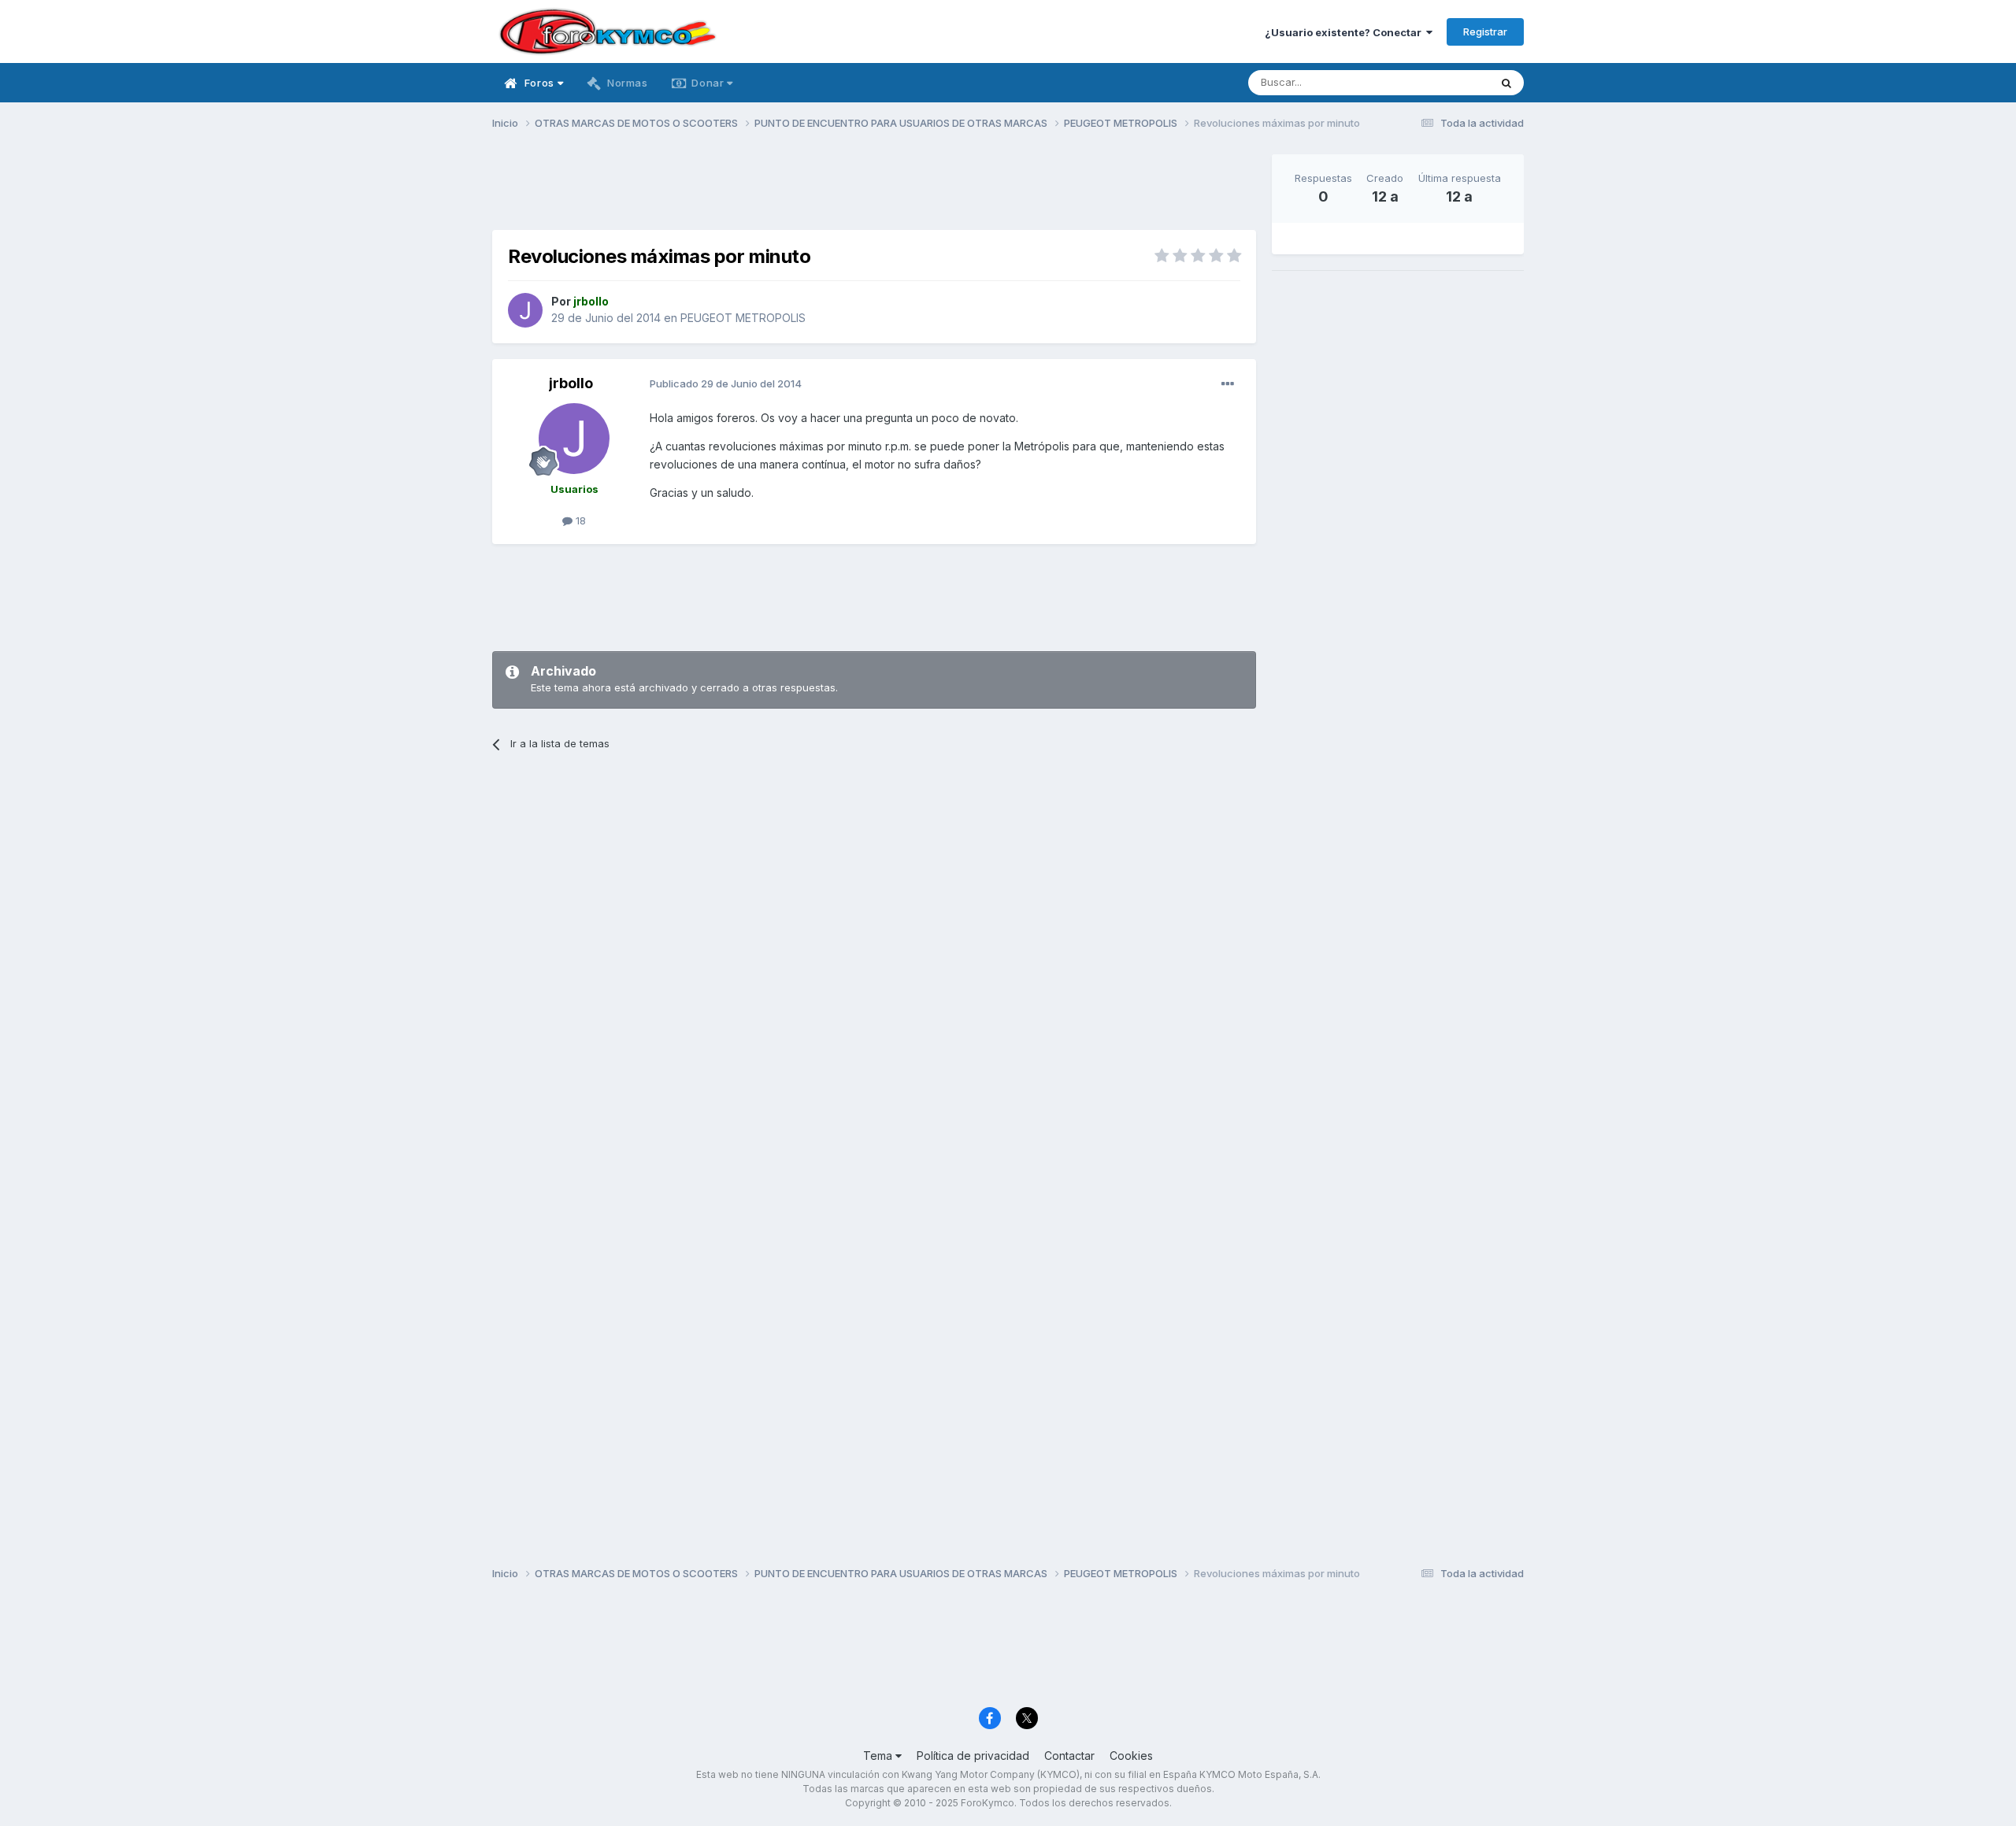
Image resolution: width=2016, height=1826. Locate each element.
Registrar (1485, 31)
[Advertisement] (874, 190)
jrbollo (571, 383)
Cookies (1131, 1756)
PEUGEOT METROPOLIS (743, 318)
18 (579, 520)
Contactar (1069, 1756)
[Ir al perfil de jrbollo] (525, 310)
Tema (879, 1756)
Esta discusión (1434, 82)
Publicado (726, 383)
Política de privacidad (973, 1756)
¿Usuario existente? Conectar (1345, 32)
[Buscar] (1506, 83)
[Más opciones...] (1228, 384)
